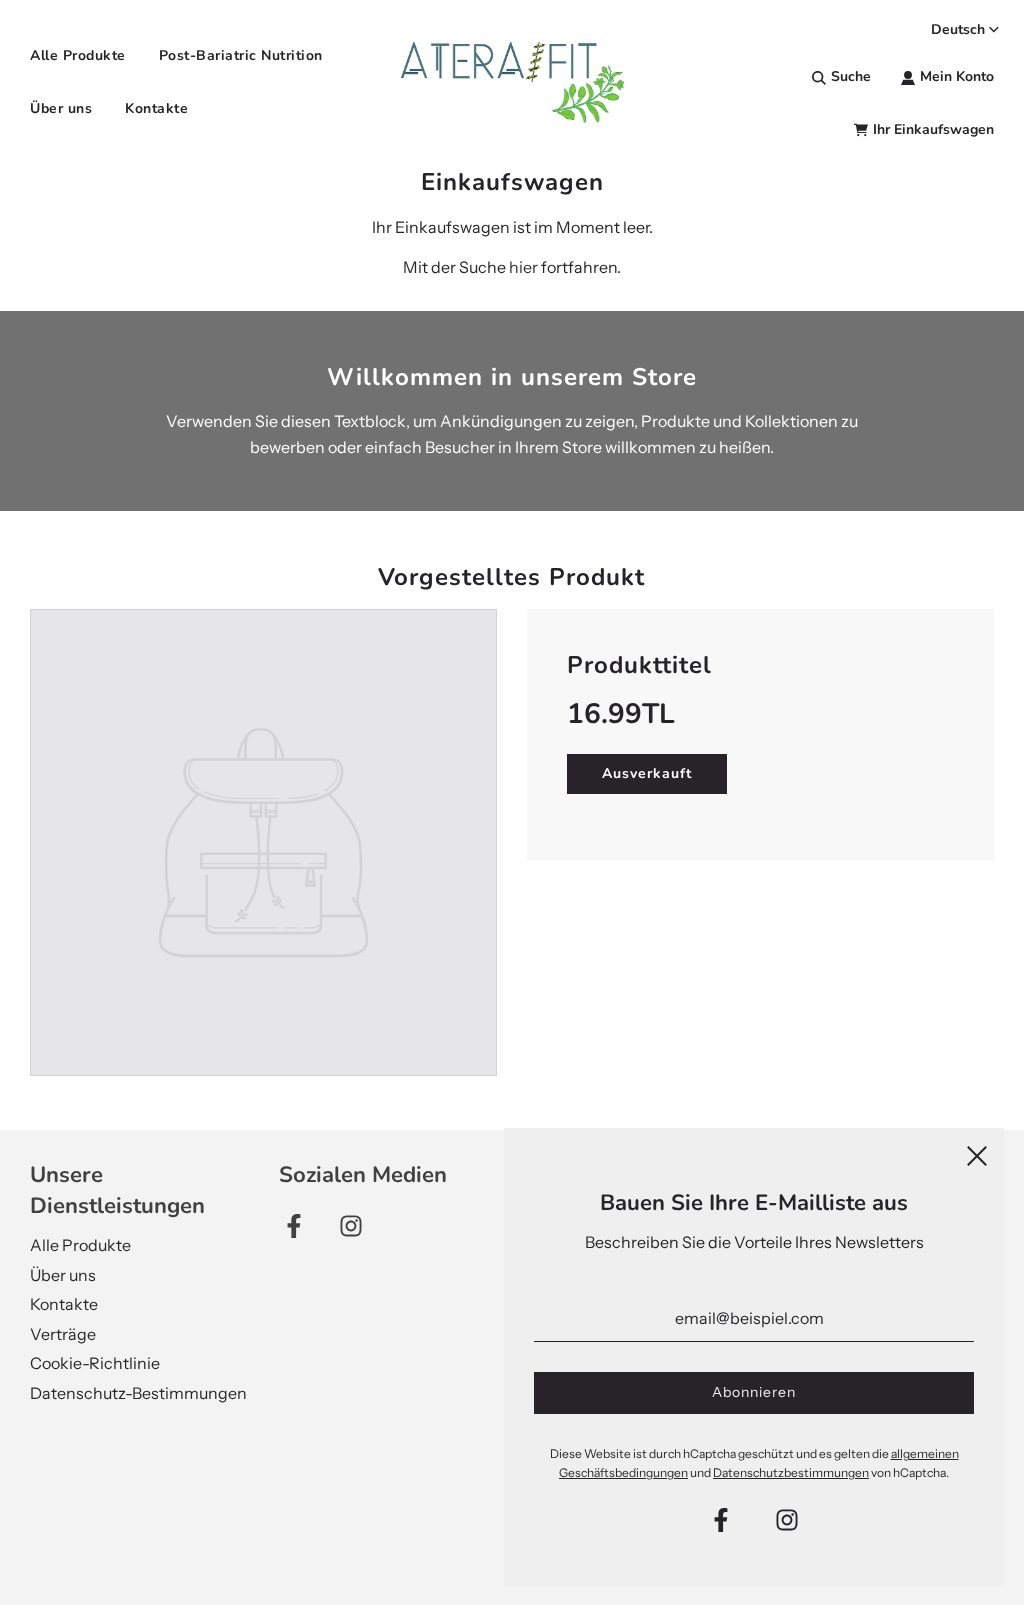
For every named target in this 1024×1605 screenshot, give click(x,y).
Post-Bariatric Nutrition (241, 55)
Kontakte (156, 108)
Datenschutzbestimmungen (791, 1472)
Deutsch (958, 29)
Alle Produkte (78, 55)
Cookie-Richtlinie (95, 1363)
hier (523, 267)
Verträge (63, 1334)
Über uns (61, 108)
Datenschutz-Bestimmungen (138, 1393)
